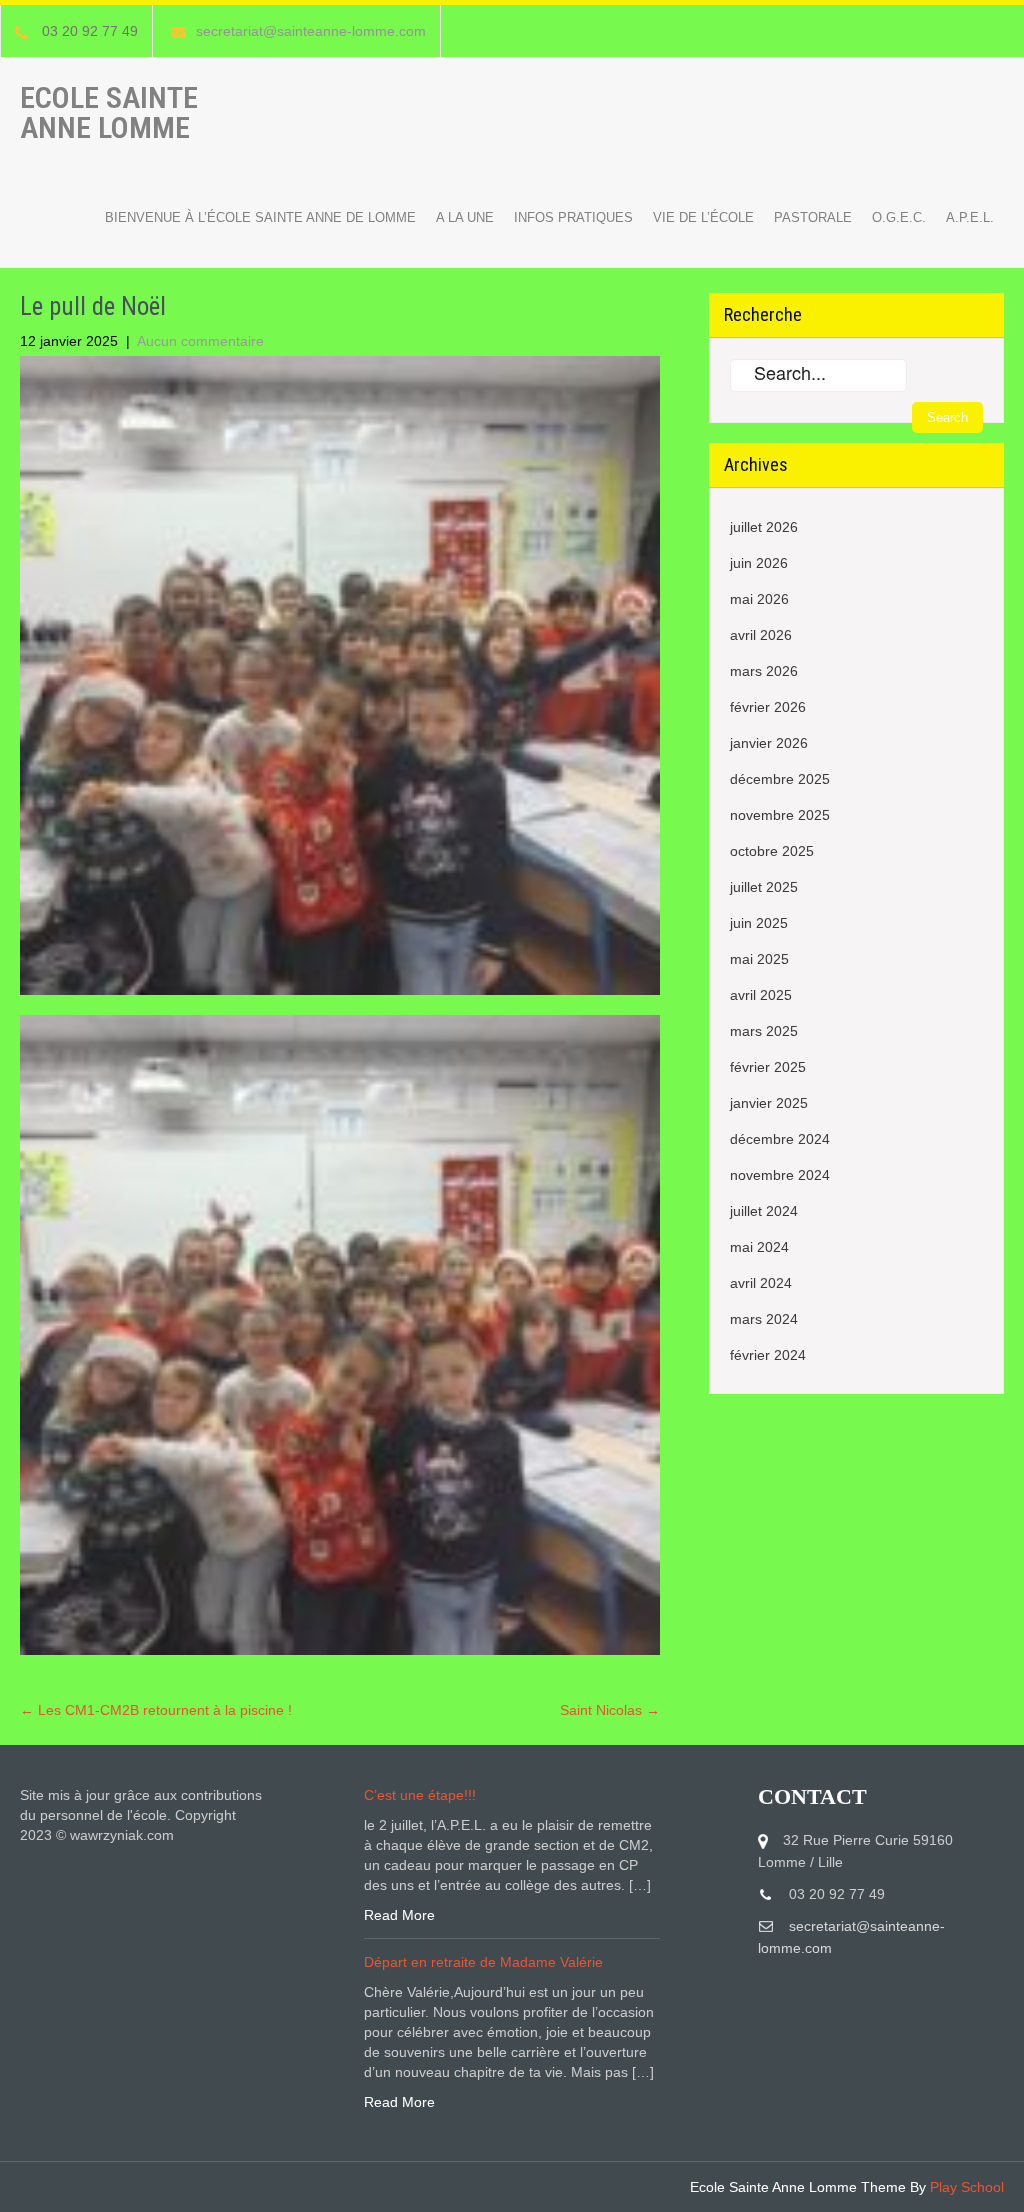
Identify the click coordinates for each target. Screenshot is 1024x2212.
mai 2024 (759, 1247)
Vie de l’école (703, 217)
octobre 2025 (772, 851)
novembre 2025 (780, 815)
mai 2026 (759, 599)
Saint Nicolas (610, 1710)
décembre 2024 (780, 1139)
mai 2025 (759, 959)
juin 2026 (759, 563)
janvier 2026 (769, 743)
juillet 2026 (764, 527)
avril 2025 (761, 995)
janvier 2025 (769, 1103)
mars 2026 (764, 671)
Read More (399, 1915)
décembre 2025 (780, 779)
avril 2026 (761, 635)
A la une (465, 217)
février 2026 (768, 707)
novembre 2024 (780, 1175)
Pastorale (813, 217)
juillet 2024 (764, 1211)
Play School (967, 2187)
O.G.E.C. (899, 217)
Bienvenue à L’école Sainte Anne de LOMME (260, 217)
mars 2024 (764, 1319)
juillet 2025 (764, 887)
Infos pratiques (573, 217)
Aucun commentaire (200, 341)
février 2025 (768, 1067)
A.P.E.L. (970, 217)
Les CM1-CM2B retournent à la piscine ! (156, 1710)
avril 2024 (761, 1283)
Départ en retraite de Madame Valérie (483, 1962)
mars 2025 (764, 1031)
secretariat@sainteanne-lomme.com (311, 31)
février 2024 (768, 1355)
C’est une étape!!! (420, 1795)
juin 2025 (759, 923)
